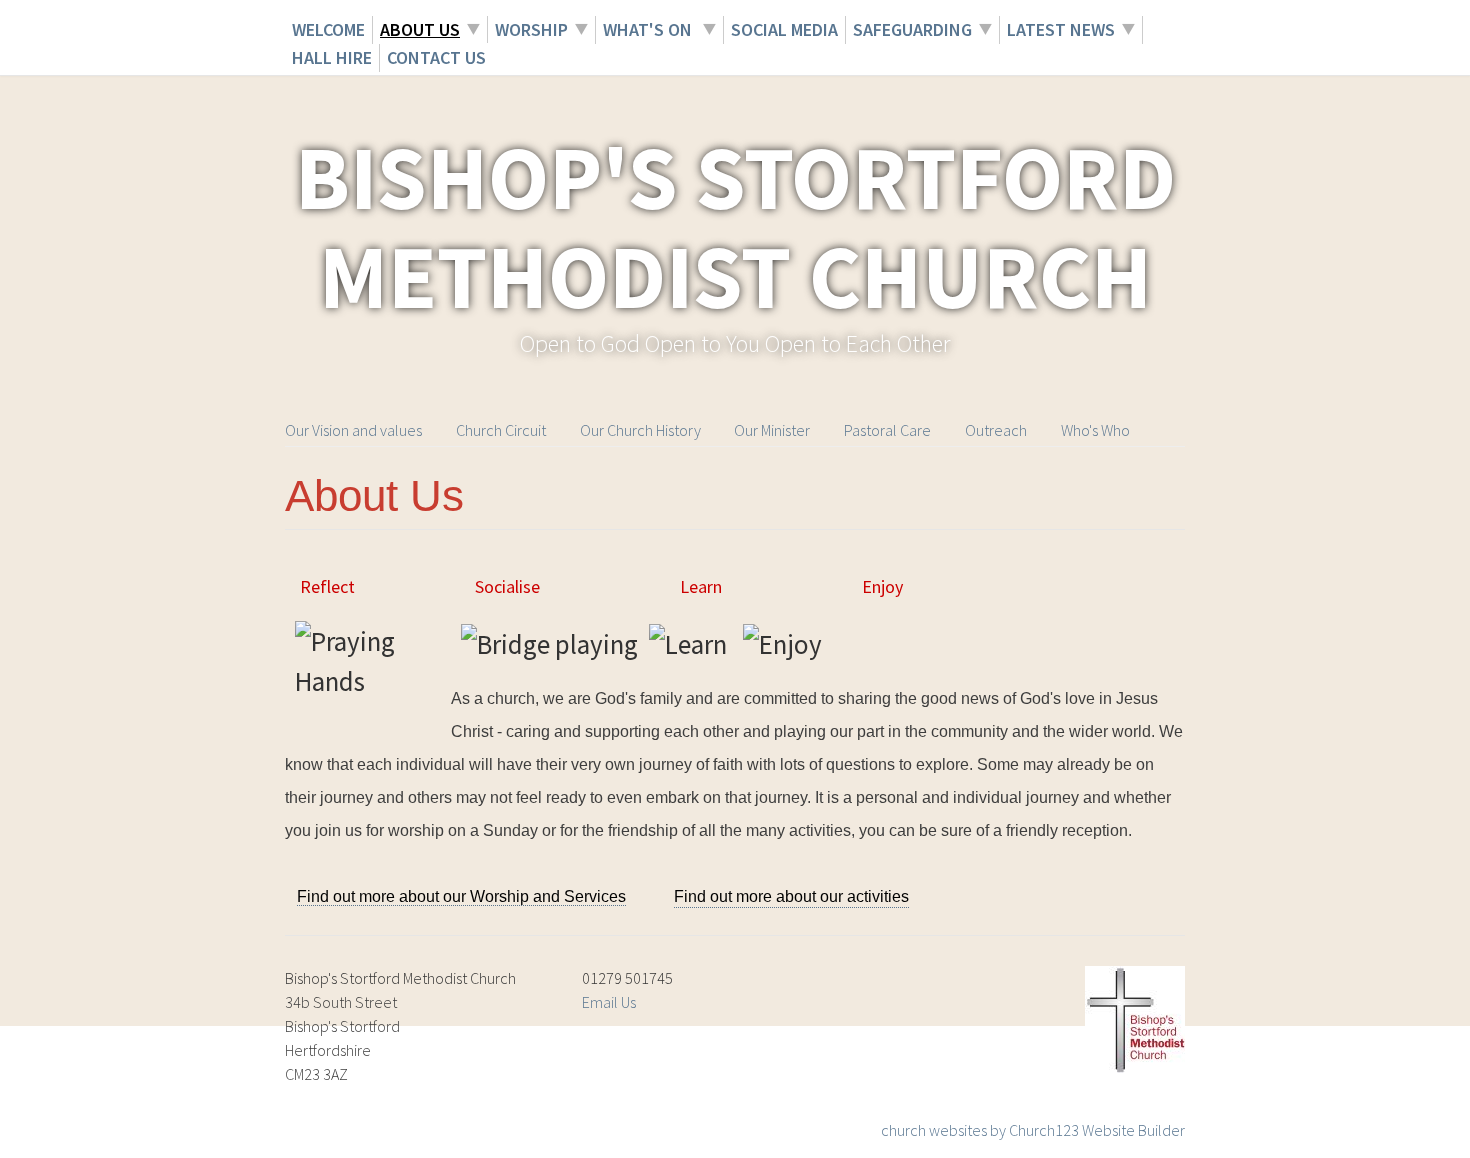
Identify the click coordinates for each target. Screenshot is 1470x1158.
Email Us (609, 1002)
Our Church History (640, 430)
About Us (420, 29)
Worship (531, 29)
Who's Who (1095, 430)
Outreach (996, 430)
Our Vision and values (353, 430)
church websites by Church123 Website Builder (1033, 1130)
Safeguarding (912, 29)
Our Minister (772, 430)
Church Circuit (501, 430)
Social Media (784, 29)
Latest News (1061, 29)
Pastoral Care (887, 430)
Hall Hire (332, 57)
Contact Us (436, 57)
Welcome (328, 29)
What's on (649, 29)
